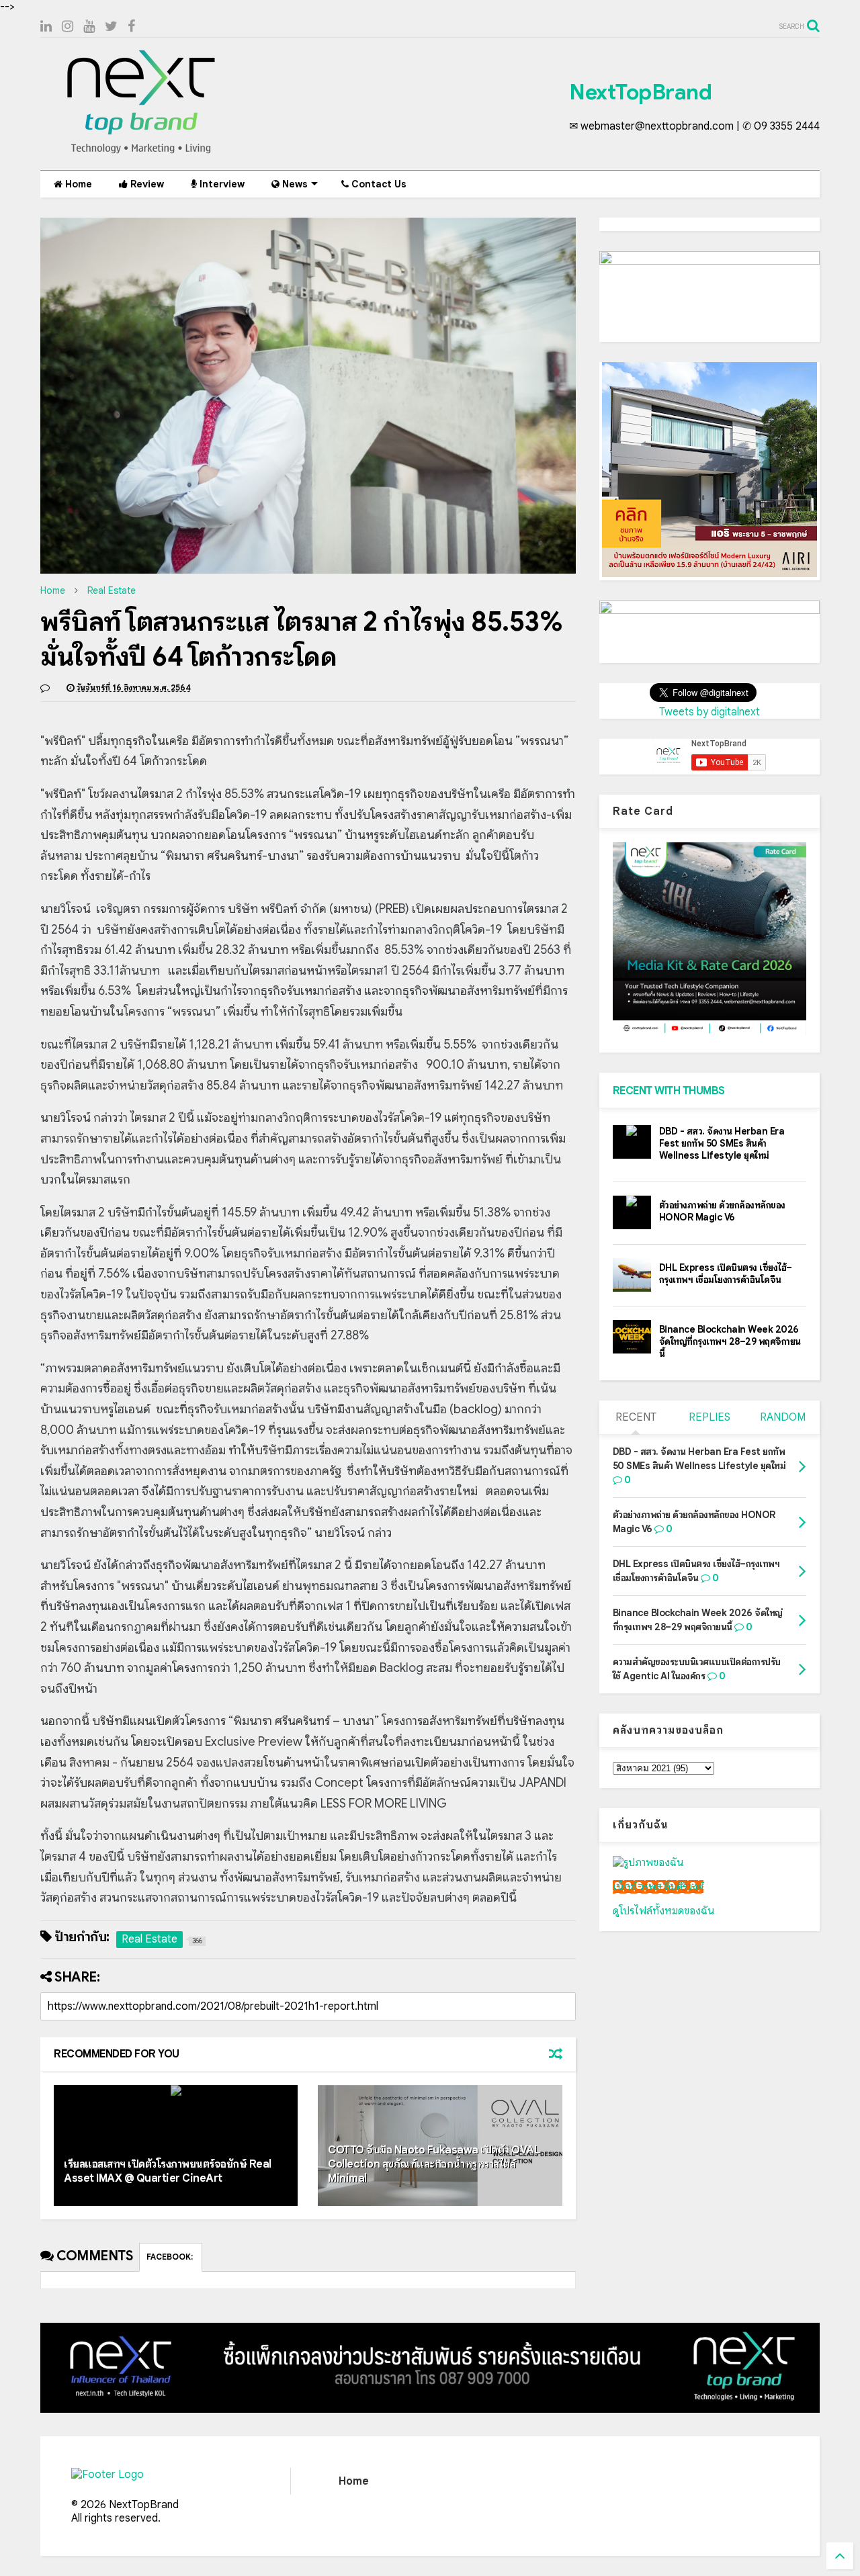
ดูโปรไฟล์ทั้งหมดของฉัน (664, 1911)
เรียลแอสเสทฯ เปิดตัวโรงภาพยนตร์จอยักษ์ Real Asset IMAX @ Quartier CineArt (168, 2171)
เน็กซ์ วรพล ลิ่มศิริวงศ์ (658, 1887)
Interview (221, 184)
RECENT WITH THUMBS (669, 1091)
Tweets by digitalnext (709, 712)
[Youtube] (89, 27)
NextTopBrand (640, 92)
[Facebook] (131, 27)
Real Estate (112, 590)
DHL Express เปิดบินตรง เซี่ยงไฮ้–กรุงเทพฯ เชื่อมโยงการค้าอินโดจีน (726, 1274)
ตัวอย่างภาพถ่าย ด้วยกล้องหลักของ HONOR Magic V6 (722, 1211)
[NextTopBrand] (141, 153)
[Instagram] (68, 27)
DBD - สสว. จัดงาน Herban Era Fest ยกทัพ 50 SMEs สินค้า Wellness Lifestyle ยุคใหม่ (722, 1143)
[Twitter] (111, 27)
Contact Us (378, 184)
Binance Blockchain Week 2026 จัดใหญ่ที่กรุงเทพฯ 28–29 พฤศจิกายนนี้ (730, 1341)
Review (146, 184)
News (294, 184)
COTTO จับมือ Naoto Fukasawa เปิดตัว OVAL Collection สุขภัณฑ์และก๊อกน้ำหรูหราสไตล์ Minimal (434, 2164)
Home (77, 184)
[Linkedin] (46, 27)
